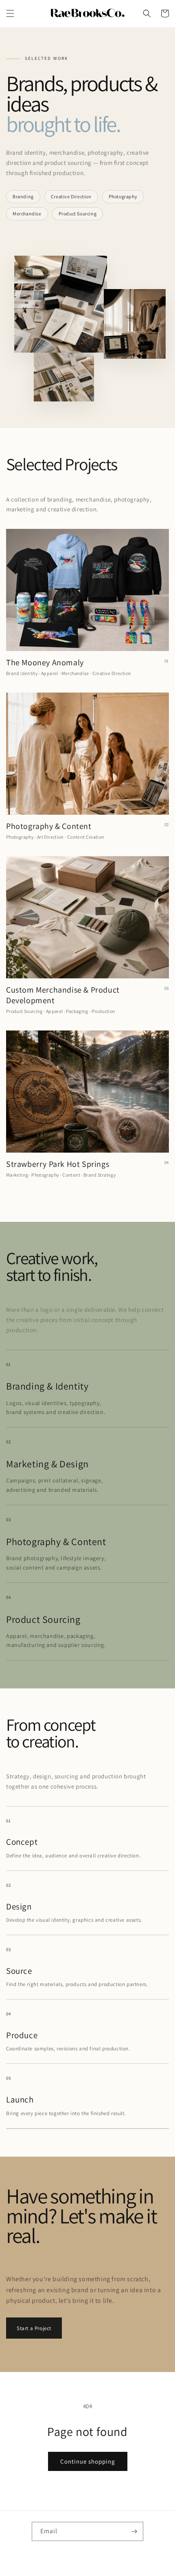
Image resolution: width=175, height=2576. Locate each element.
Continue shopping (88, 2461)
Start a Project (34, 2328)
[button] (10, 13)
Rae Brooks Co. (74, 2572)
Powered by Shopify (112, 2572)
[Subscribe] (134, 2531)
